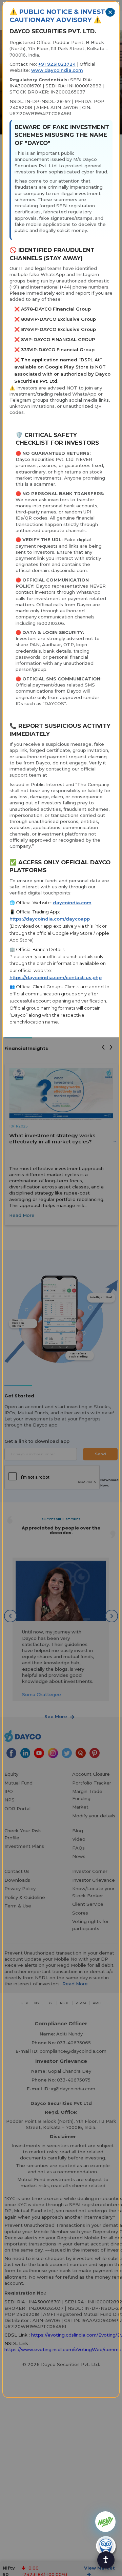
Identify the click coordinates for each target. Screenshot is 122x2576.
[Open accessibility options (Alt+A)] (106, 2560)
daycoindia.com (72, 903)
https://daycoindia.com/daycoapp (50, 919)
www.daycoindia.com (57, 70)
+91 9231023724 (57, 64)
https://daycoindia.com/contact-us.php (56, 977)
